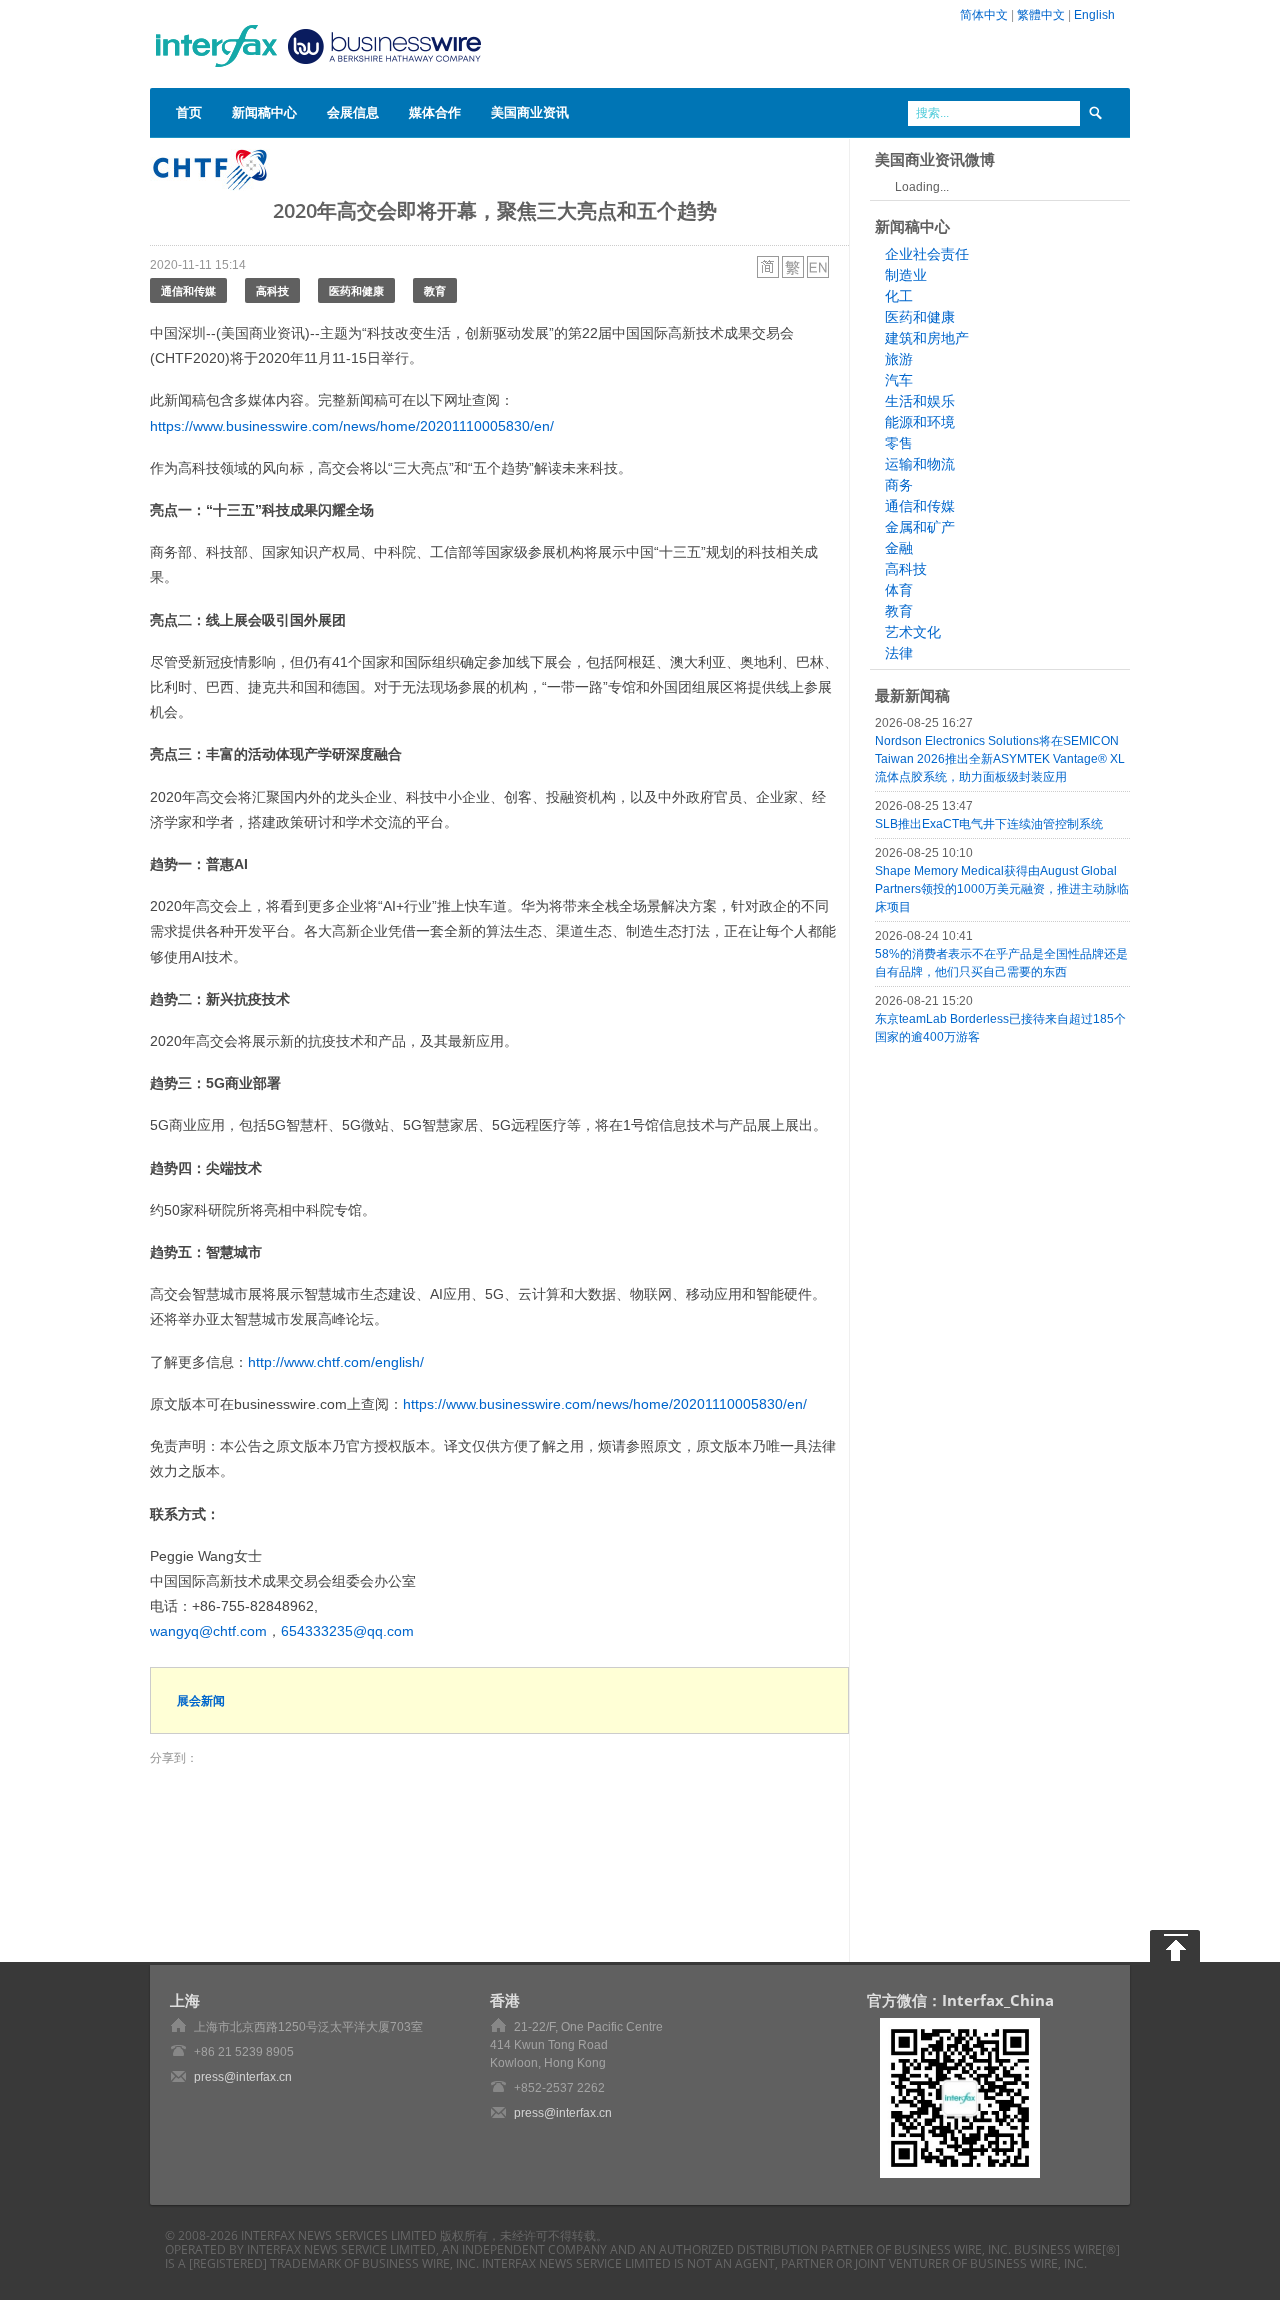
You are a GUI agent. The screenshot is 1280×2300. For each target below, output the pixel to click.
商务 (899, 485)
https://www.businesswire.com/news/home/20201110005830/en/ (352, 426)
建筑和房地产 (927, 338)
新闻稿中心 (264, 112)
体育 (899, 590)
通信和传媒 (188, 290)
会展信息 (353, 112)
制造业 (906, 275)
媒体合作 (435, 112)
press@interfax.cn (243, 2077)
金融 (899, 548)
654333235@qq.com (347, 1631)
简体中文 (984, 15)
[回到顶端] (1175, 1946)
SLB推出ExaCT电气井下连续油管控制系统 (989, 824)
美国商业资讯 (530, 112)
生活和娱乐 (920, 401)
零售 (899, 443)
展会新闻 (201, 1700)
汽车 (899, 380)
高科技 (272, 290)
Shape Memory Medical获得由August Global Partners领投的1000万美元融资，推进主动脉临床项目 (1002, 889)
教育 (435, 290)
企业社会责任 (927, 254)
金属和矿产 (920, 527)
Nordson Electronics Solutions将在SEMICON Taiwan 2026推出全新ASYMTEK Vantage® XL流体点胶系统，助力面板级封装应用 (1000, 759)
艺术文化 (913, 632)
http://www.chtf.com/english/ (336, 1362)
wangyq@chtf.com (208, 1631)
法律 (899, 653)
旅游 (899, 359)
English (1094, 15)
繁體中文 (1041, 15)
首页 (189, 112)
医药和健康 (356, 290)
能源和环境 (920, 422)
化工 (899, 296)
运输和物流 (920, 464)
